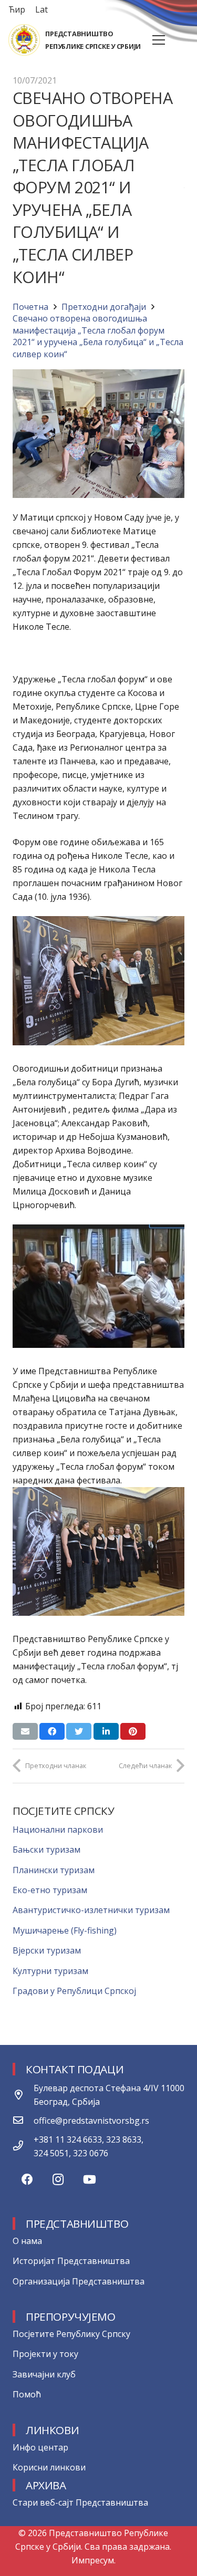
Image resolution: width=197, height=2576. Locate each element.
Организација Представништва (79, 2281)
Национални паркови (58, 1830)
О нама (27, 2241)
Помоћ (27, 2394)
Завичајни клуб (44, 2374)
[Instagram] (58, 2180)
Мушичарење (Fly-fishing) (65, 1930)
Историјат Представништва (71, 2261)
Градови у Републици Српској (74, 1991)
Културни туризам (50, 1971)
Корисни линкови (49, 2467)
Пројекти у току (45, 2354)
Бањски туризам (46, 1850)
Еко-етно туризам (50, 1890)
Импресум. (94, 2560)
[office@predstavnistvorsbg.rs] (23, 2121)
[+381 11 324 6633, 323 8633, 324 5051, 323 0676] (23, 2146)
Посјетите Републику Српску (71, 2334)
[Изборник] (159, 40)
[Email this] (25, 1731)
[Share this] (52, 1731)
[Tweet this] (79, 1731)
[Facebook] (27, 2180)
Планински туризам (54, 1870)
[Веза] (24, 40)
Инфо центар (40, 2447)
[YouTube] (90, 2180)
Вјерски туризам (47, 1950)
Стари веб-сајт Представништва (80, 2502)
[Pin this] (133, 1731)
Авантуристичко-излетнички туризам (91, 1910)
